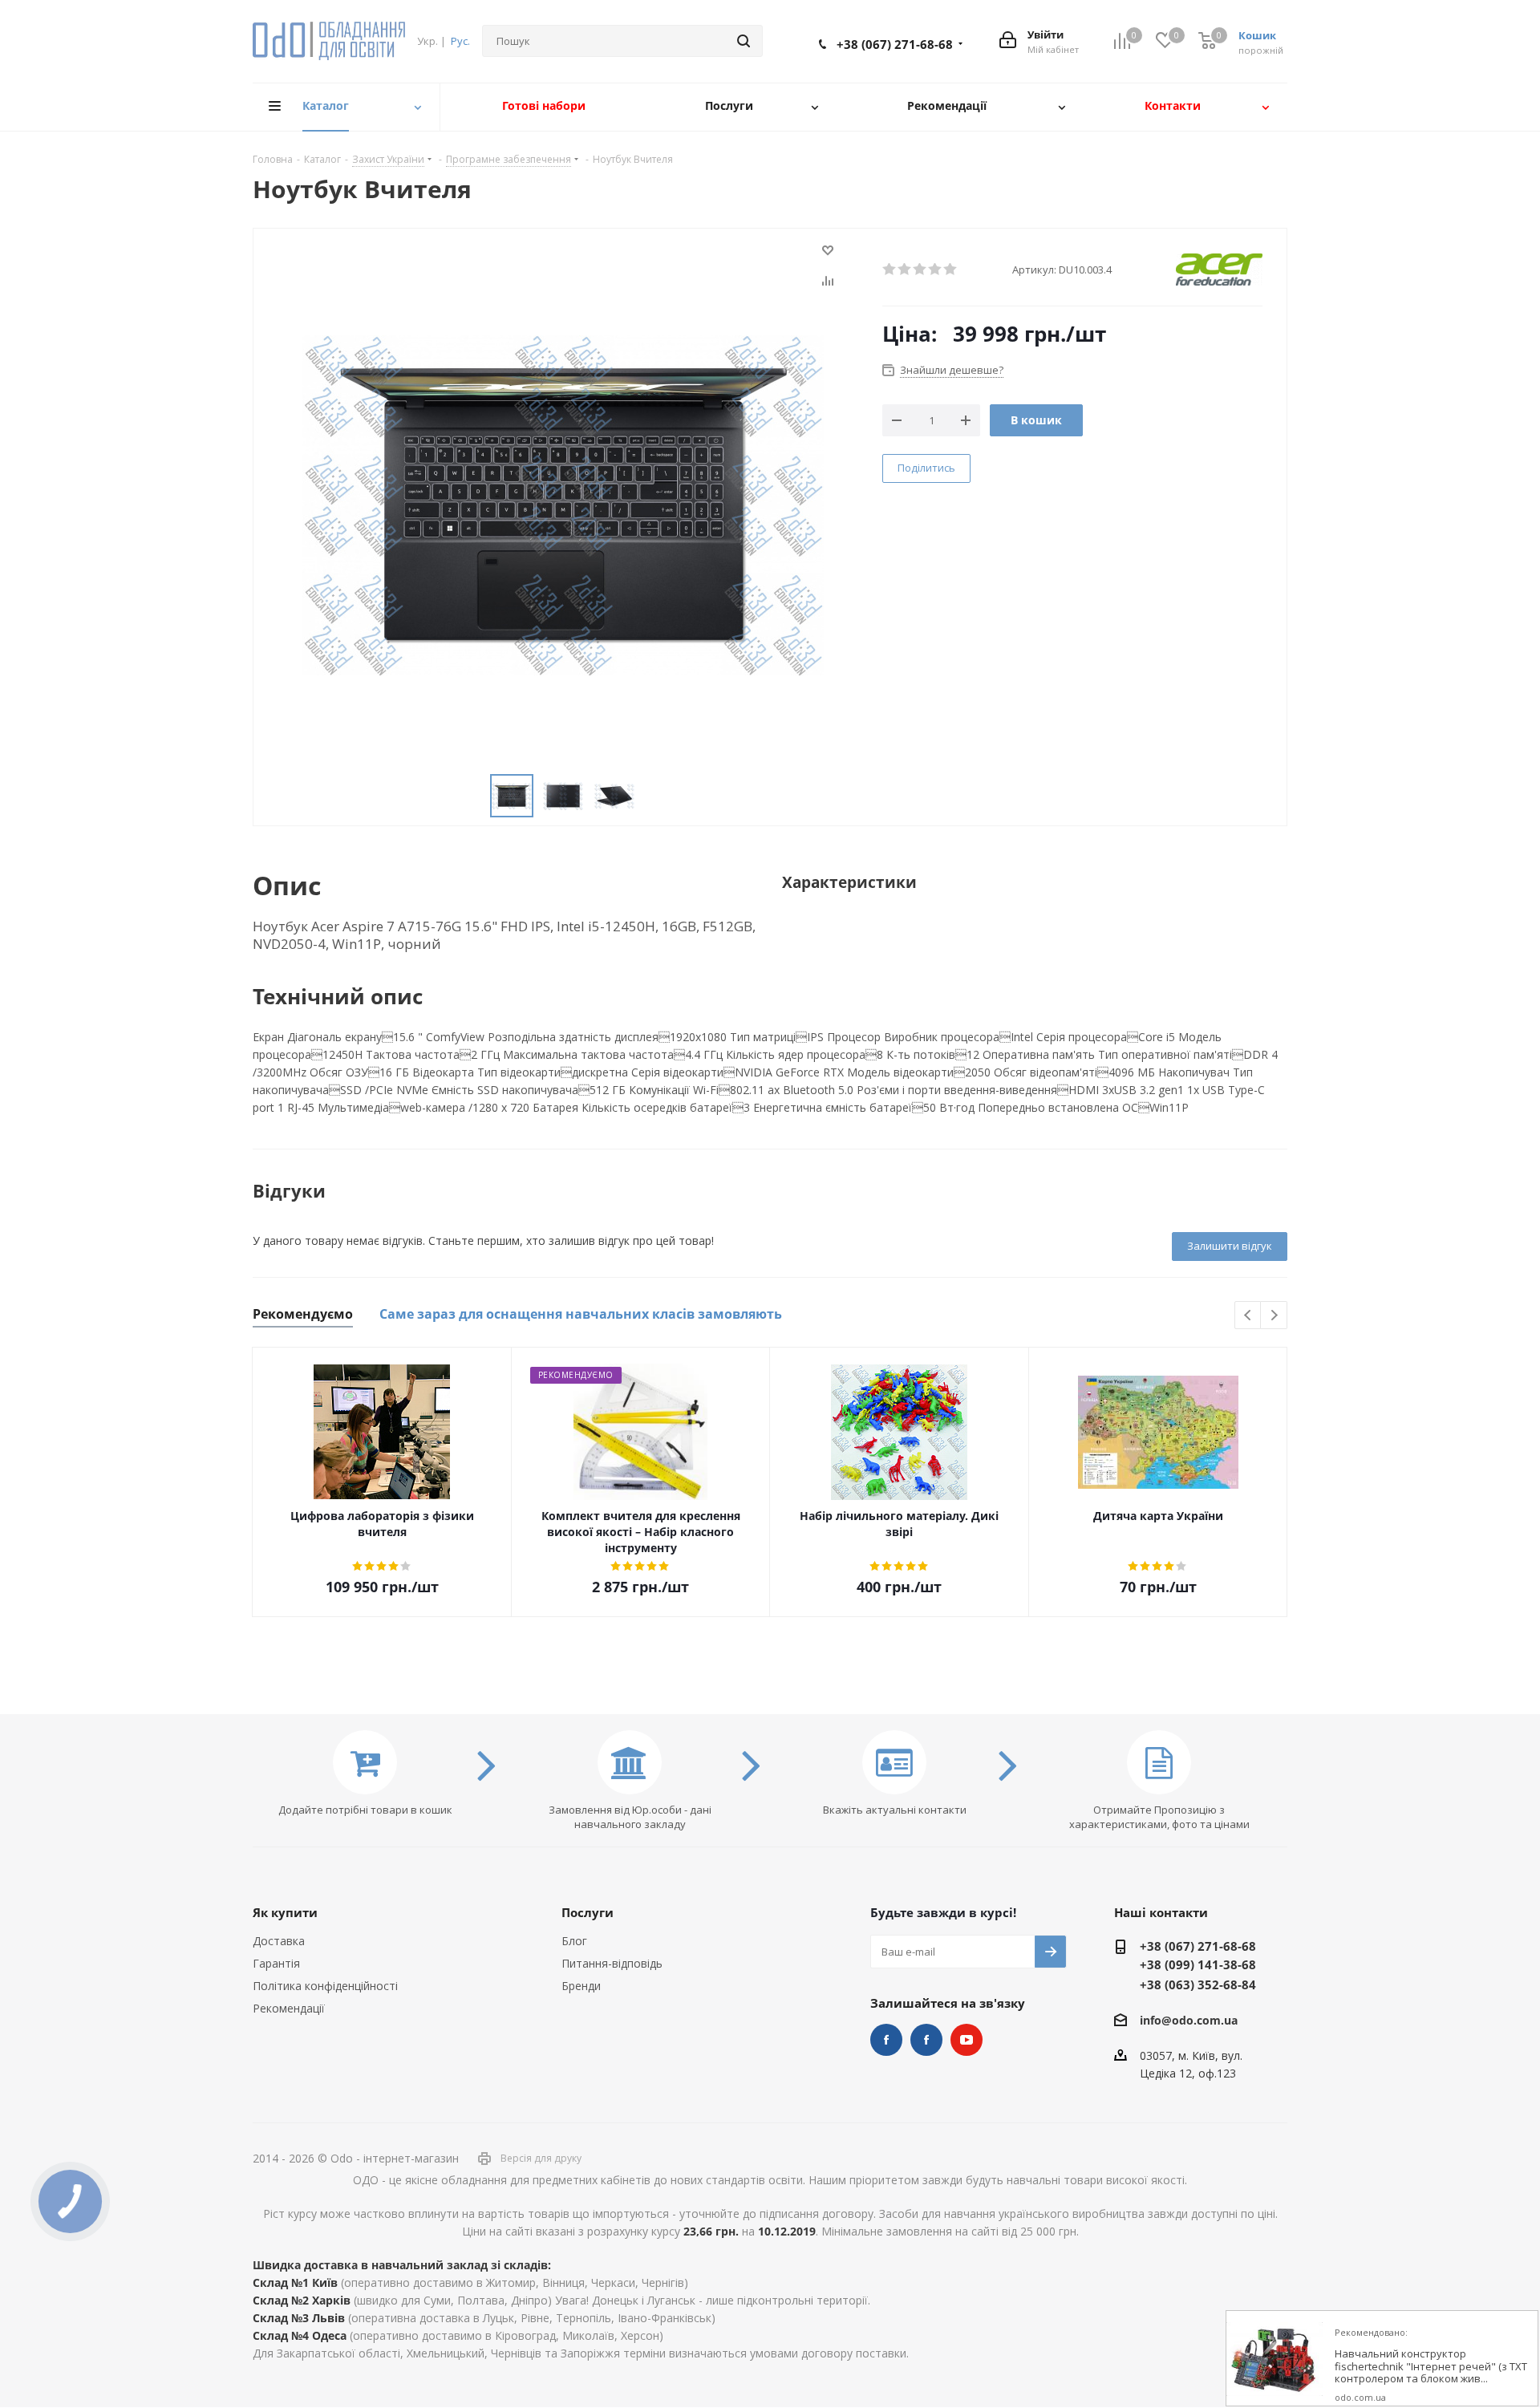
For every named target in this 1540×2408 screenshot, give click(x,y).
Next (1274, 1316)
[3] (920, 270)
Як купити (285, 1912)
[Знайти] (744, 41)
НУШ (926, 2040)
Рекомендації (289, 2008)
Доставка (279, 1941)
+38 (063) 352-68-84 (1198, 1984)
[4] (936, 270)
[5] (951, 270)
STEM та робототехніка (886, 2040)
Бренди (581, 1986)
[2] (905, 270)
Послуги (588, 1912)
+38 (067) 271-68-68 (895, 44)
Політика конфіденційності (325, 1986)
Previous (1248, 1316)
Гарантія (276, 1963)
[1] (890, 270)
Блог (574, 1941)
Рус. (460, 41)
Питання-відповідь (612, 1963)
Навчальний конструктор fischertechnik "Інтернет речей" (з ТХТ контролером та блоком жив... (1431, 2367)
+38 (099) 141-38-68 (1198, 1964)
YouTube (967, 2040)
